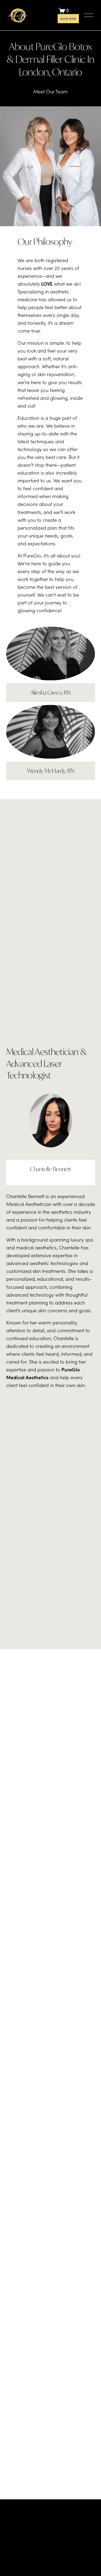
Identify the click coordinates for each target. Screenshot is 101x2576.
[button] (17, 2002)
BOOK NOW (68, 19)
